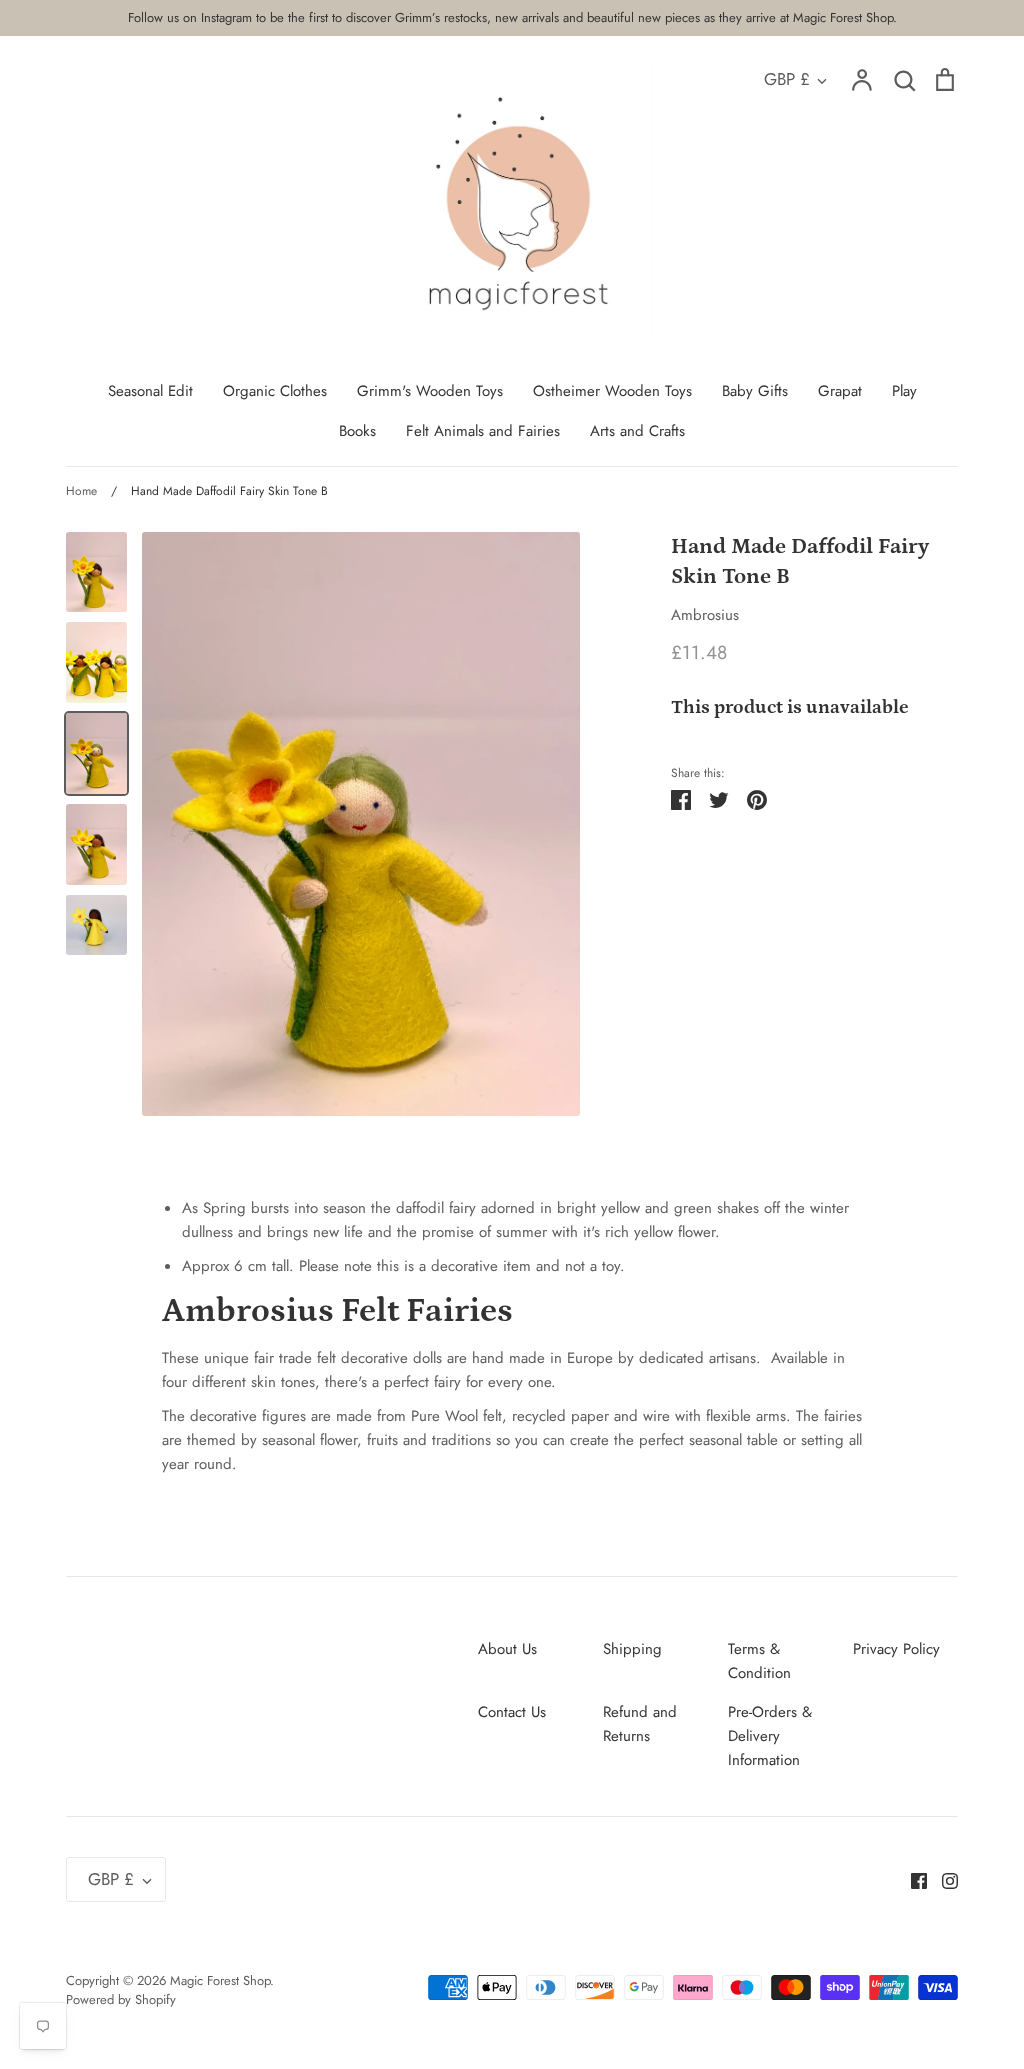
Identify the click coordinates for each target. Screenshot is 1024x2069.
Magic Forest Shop (220, 1980)
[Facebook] (911, 1880)
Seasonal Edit (150, 391)
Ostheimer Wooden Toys (612, 391)
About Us (507, 1649)
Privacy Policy (896, 1649)
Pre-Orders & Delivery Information (770, 1736)
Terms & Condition (759, 1661)
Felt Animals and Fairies (483, 431)
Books (357, 431)
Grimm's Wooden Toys (430, 391)
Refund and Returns (640, 1724)
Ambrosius (705, 615)
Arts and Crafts (637, 431)
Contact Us (512, 1712)
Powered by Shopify (121, 1999)
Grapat (840, 391)
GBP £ (787, 79)
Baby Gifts (755, 391)
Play (904, 391)
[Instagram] (942, 1880)
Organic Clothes (275, 391)
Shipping (632, 1649)
